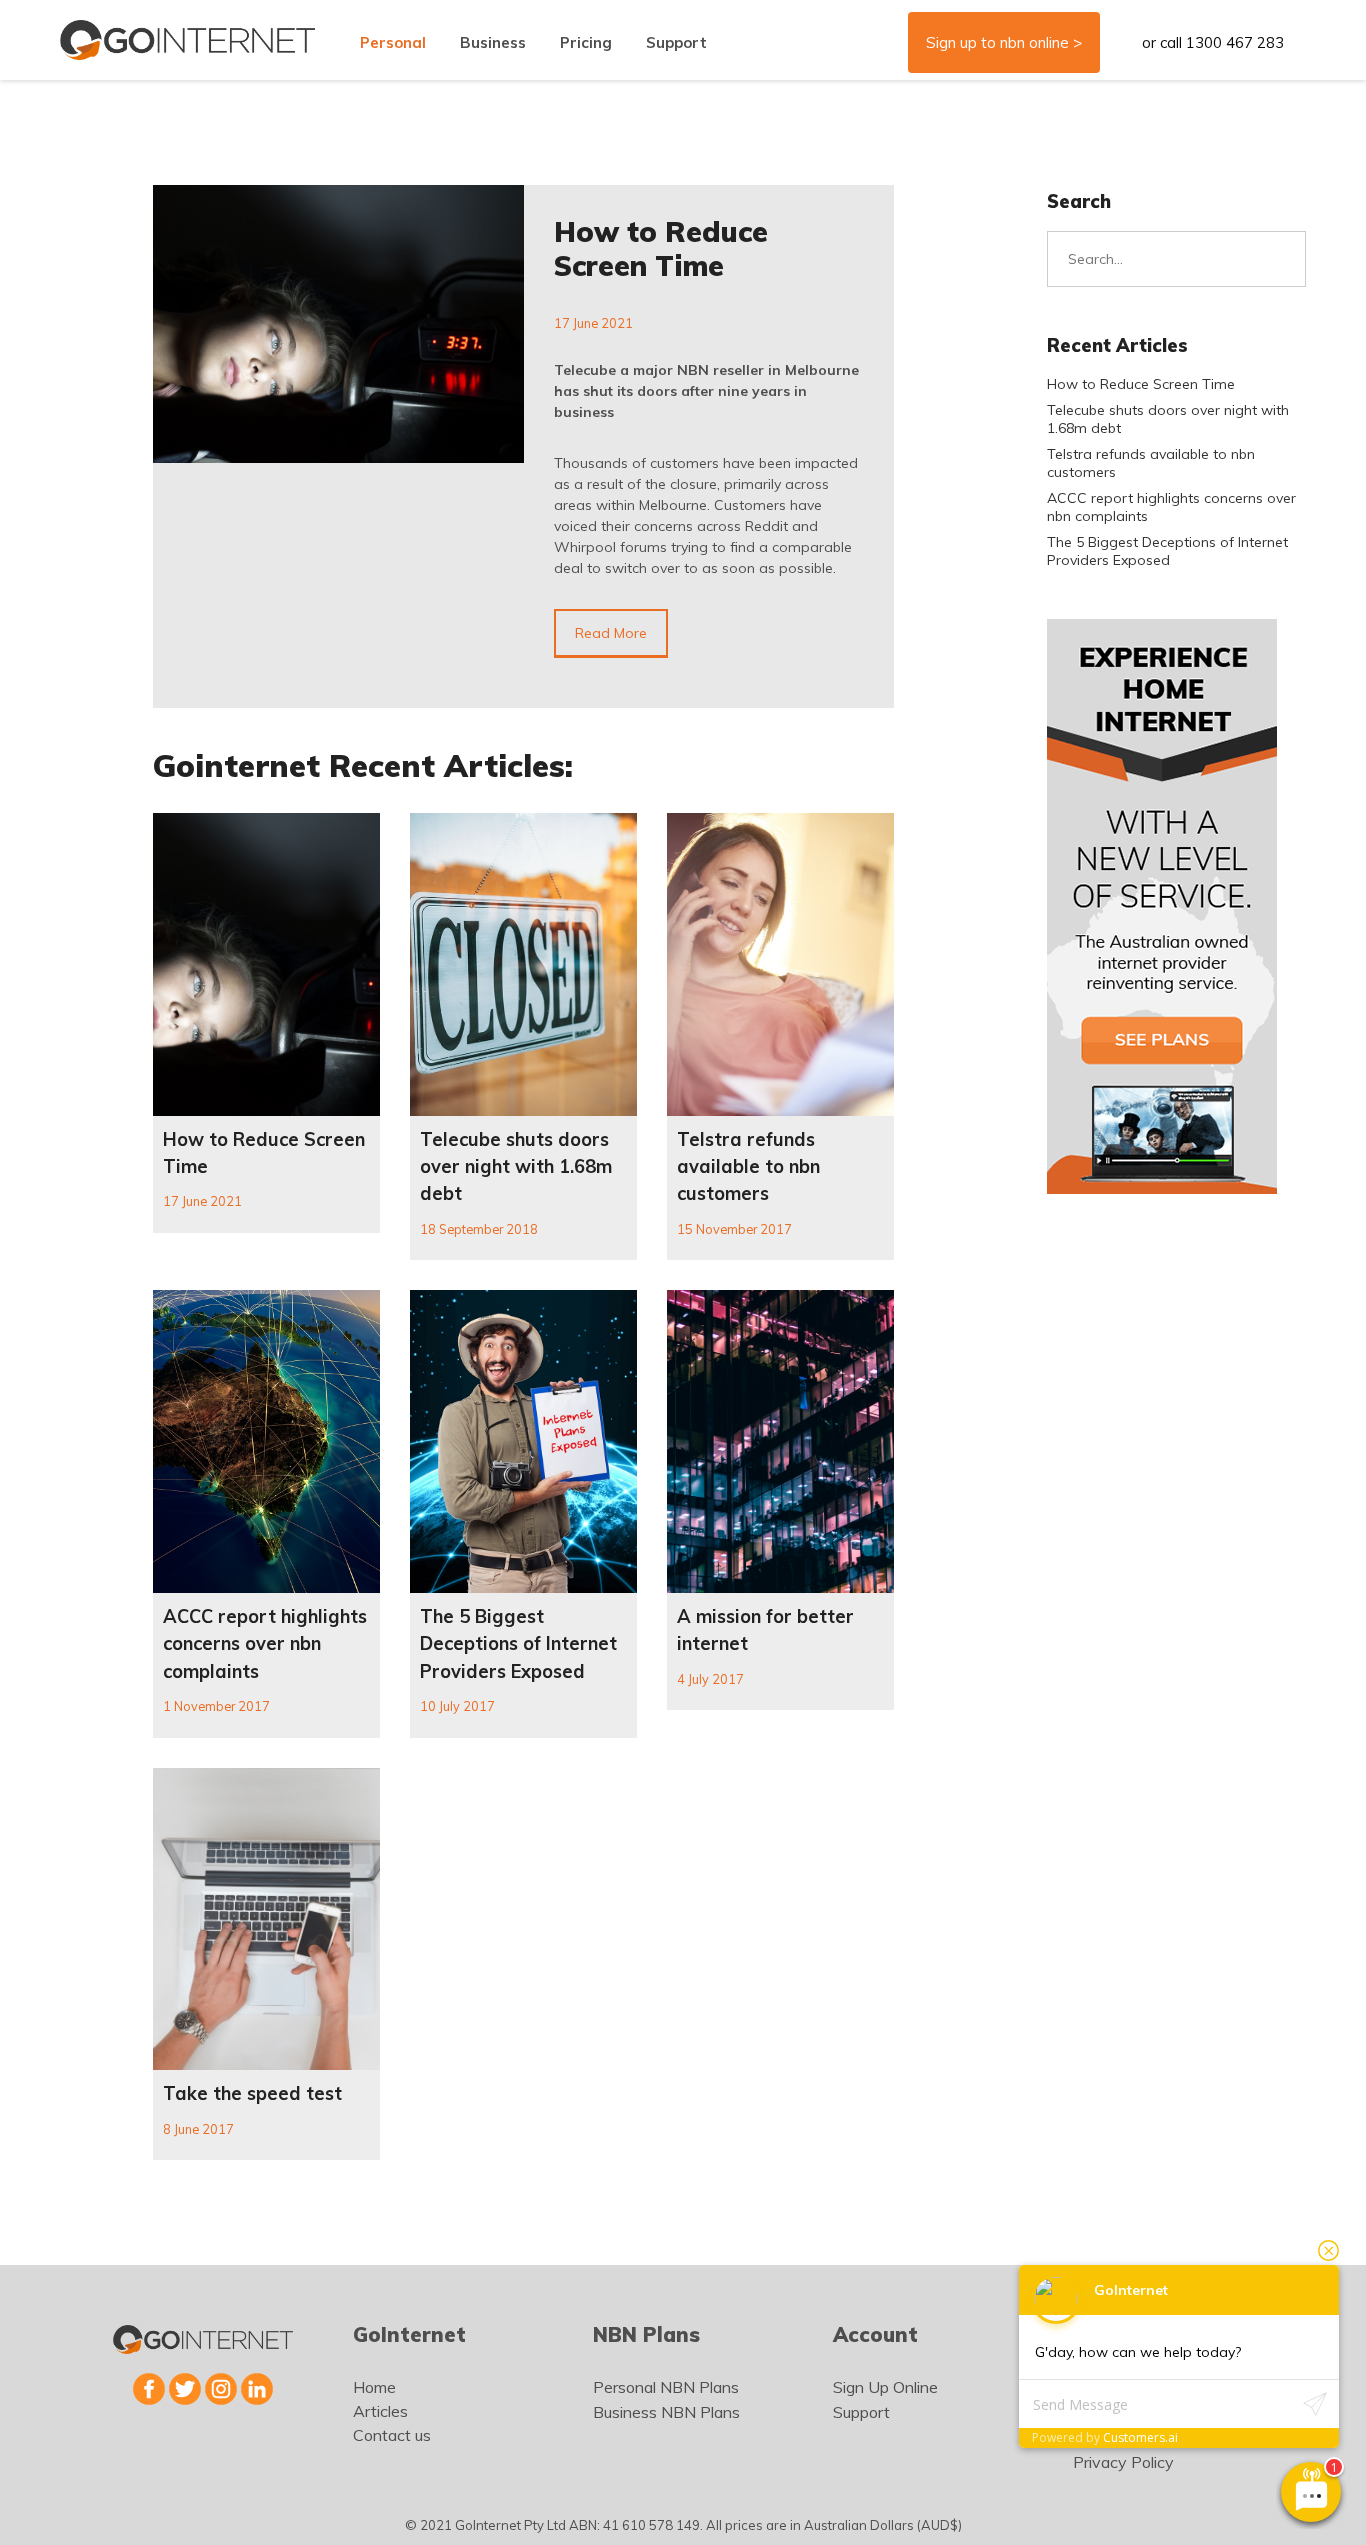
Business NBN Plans (666, 2412)
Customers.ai (1140, 2437)
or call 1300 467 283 (1213, 42)
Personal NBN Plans (666, 2387)
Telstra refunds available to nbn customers (748, 1167)
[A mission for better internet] (780, 1441)
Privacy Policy (1123, 2462)
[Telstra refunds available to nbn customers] (780, 964)
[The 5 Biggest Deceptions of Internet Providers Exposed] (523, 1441)
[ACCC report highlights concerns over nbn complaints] (266, 1441)
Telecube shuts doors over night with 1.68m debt (516, 1167)
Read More (611, 633)
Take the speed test (252, 2093)
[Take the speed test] (266, 1919)
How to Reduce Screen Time (661, 248)
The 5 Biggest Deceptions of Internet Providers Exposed (518, 1644)
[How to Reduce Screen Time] (338, 324)
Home (374, 2387)
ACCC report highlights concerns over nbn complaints (265, 1644)
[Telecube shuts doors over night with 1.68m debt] (523, 964)
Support (861, 2412)
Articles (380, 2411)
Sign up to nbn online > (1004, 42)
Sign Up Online (885, 2387)
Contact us (392, 2435)
